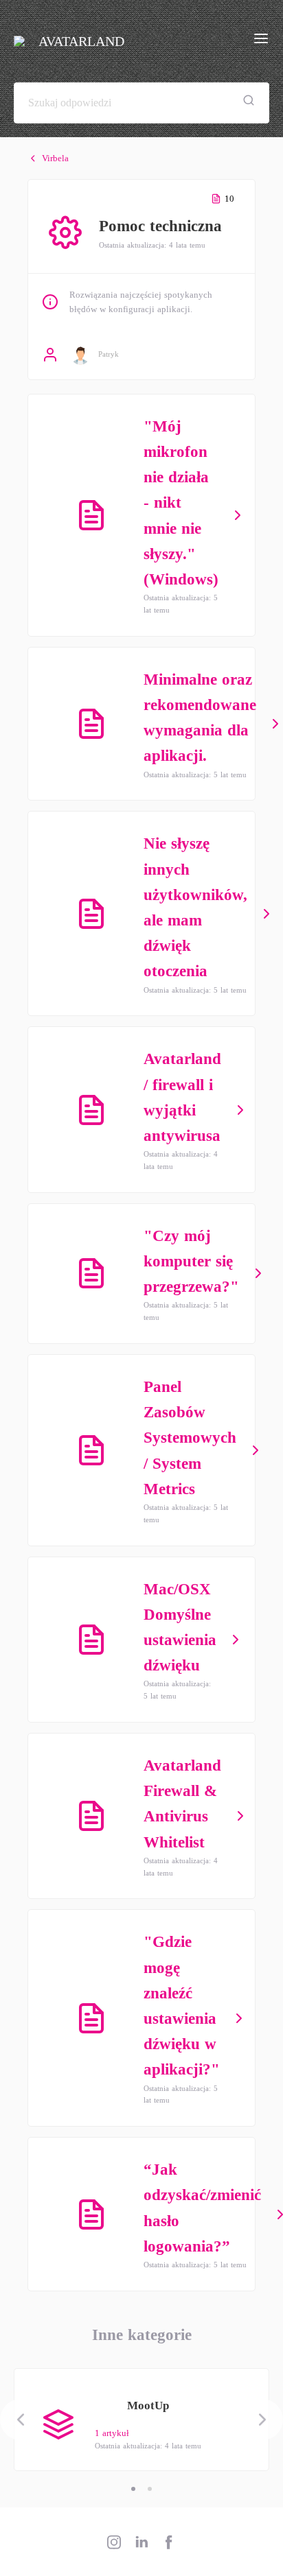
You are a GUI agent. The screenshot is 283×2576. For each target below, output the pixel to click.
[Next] (262, 2420)
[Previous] (21, 2420)
